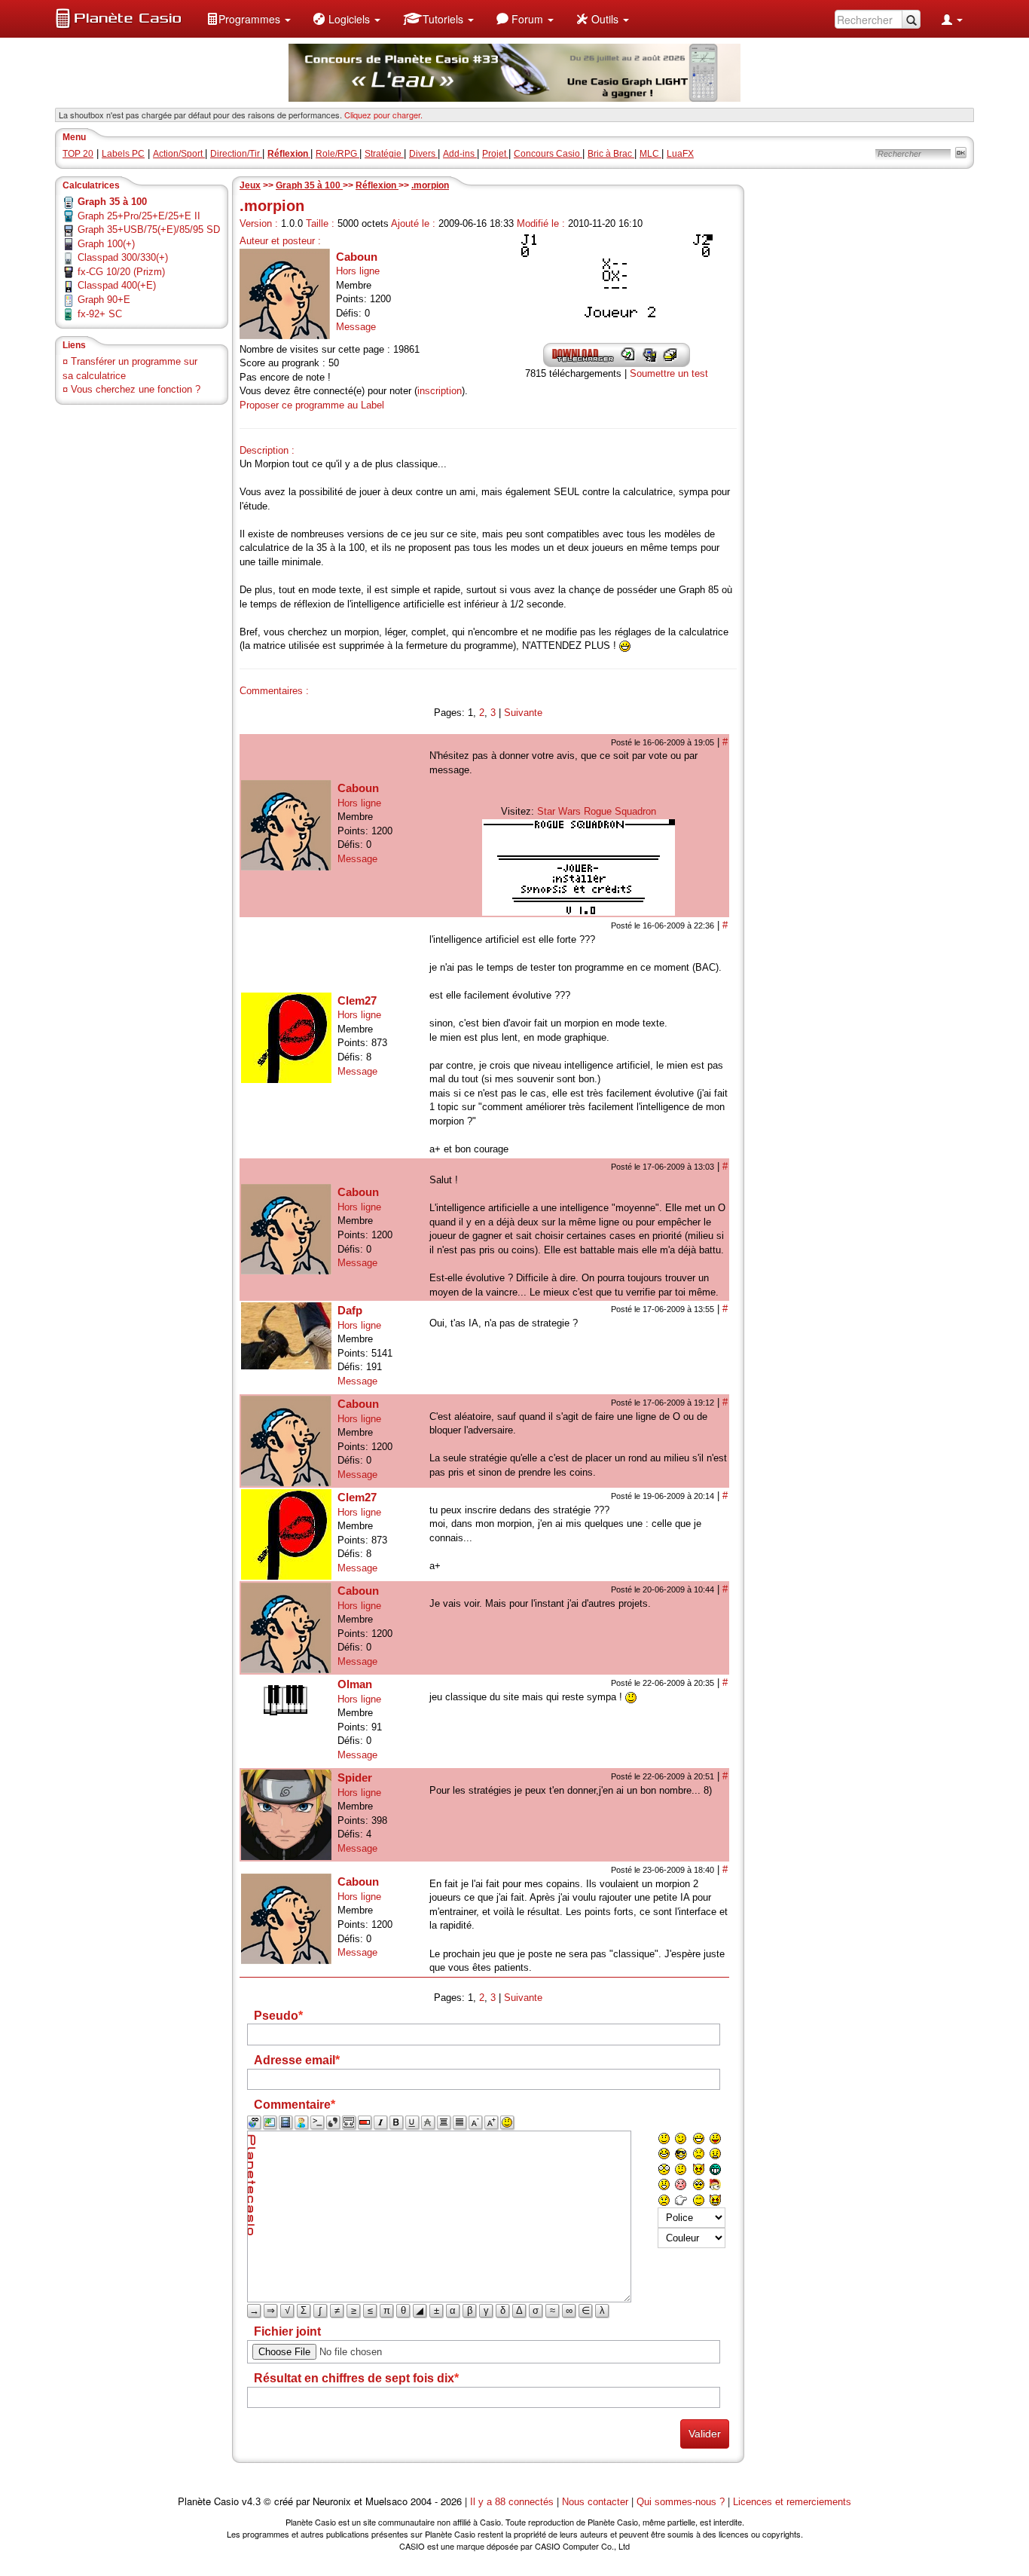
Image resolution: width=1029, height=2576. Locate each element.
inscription (440, 391)
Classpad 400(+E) (117, 285)
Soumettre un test (669, 373)
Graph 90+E (104, 300)
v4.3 (251, 2502)
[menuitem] (249, 19)
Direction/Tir (236, 154)
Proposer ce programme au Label (312, 405)
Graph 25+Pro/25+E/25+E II (139, 216)
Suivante (523, 713)
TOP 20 (78, 154)
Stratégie (384, 154)
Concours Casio (548, 154)
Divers (423, 154)
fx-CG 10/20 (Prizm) (121, 272)
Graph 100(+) (106, 244)
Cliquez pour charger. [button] (383, 115)
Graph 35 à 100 (309, 185)
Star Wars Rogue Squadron (597, 811)
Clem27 (357, 1000)
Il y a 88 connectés (513, 2502)
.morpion (430, 185)
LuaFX (680, 154)
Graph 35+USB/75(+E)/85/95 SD (149, 229)
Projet (495, 154)
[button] (249, 19)
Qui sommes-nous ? (681, 2502)
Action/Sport (179, 154)
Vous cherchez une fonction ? (136, 389)
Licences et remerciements (792, 2502)
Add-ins (460, 154)
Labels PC (123, 154)
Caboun (357, 257)
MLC (650, 154)
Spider (355, 1778)
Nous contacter (595, 2502)
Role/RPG (337, 154)
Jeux (250, 185)
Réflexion (377, 185)
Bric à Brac (611, 154)
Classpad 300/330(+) (123, 257)
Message (356, 327)
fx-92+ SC (100, 314)
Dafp (350, 1310)
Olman (355, 1684)
